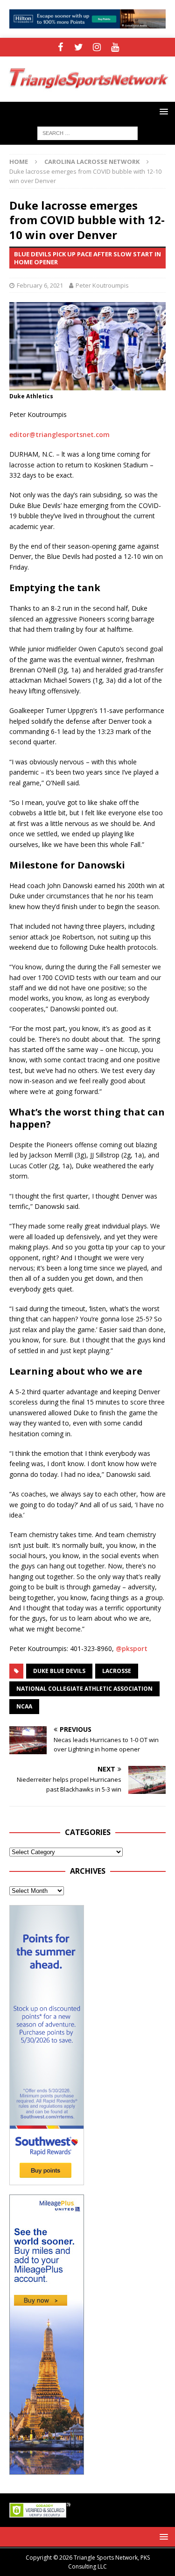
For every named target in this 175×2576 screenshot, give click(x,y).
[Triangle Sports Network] (87, 96)
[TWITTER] (79, 47)
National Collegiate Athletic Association (84, 1689)
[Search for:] (87, 132)
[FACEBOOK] (60, 47)
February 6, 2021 (40, 285)
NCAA (24, 1706)
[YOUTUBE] (115, 47)
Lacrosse (117, 1671)
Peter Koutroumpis (102, 285)
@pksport (132, 1648)
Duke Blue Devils (59, 1671)
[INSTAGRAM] (97, 47)
